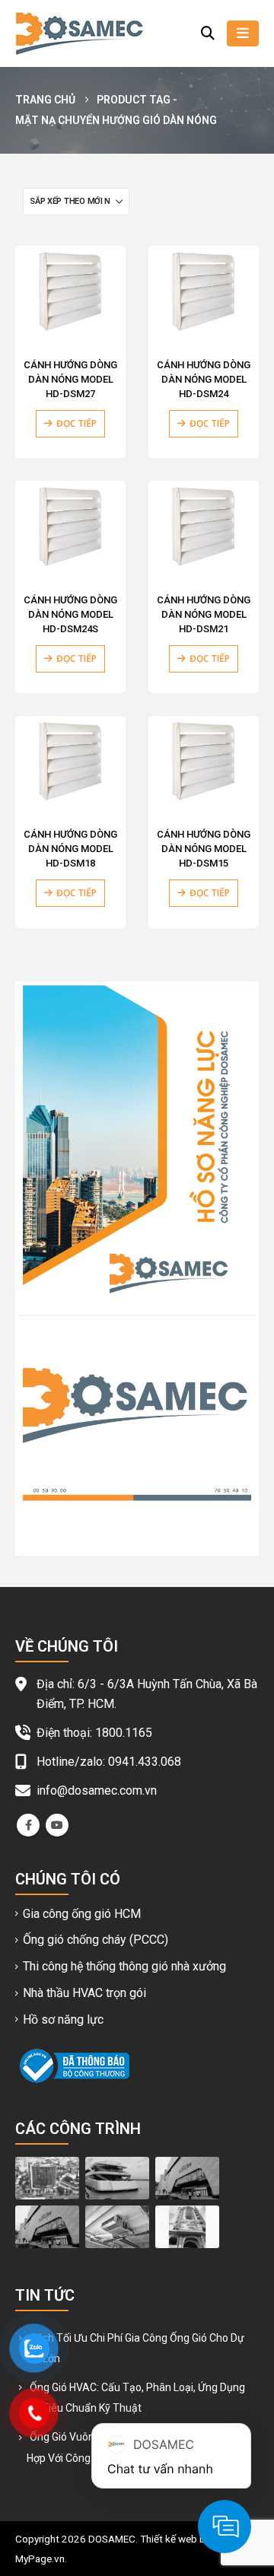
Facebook (28, 1825)
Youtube (57, 1825)
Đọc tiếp (76, 423)
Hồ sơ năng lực (63, 2019)
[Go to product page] (70, 292)
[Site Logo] (79, 33)
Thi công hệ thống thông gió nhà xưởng (124, 1966)
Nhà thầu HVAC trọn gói (84, 1993)
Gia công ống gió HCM (82, 1914)
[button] (208, 33)
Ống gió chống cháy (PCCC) (96, 1940)
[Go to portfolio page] (47, 2177)
